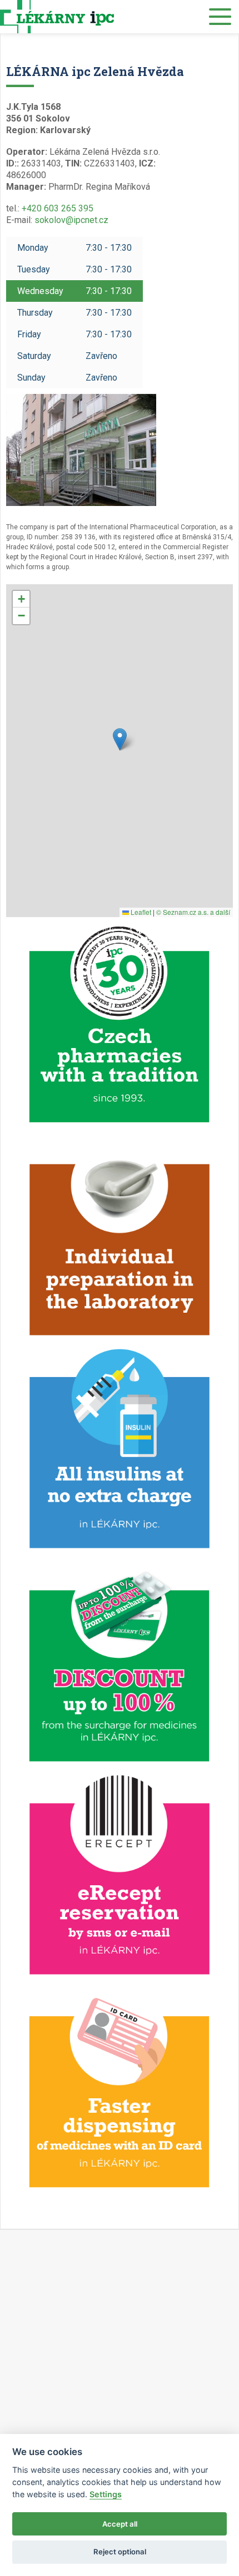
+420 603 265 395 (58, 208)
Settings (106, 2494)
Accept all (120, 2524)
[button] (120, 739)
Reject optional (120, 2552)
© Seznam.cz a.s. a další (193, 912)
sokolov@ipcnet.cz (71, 220)
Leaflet (140, 912)
